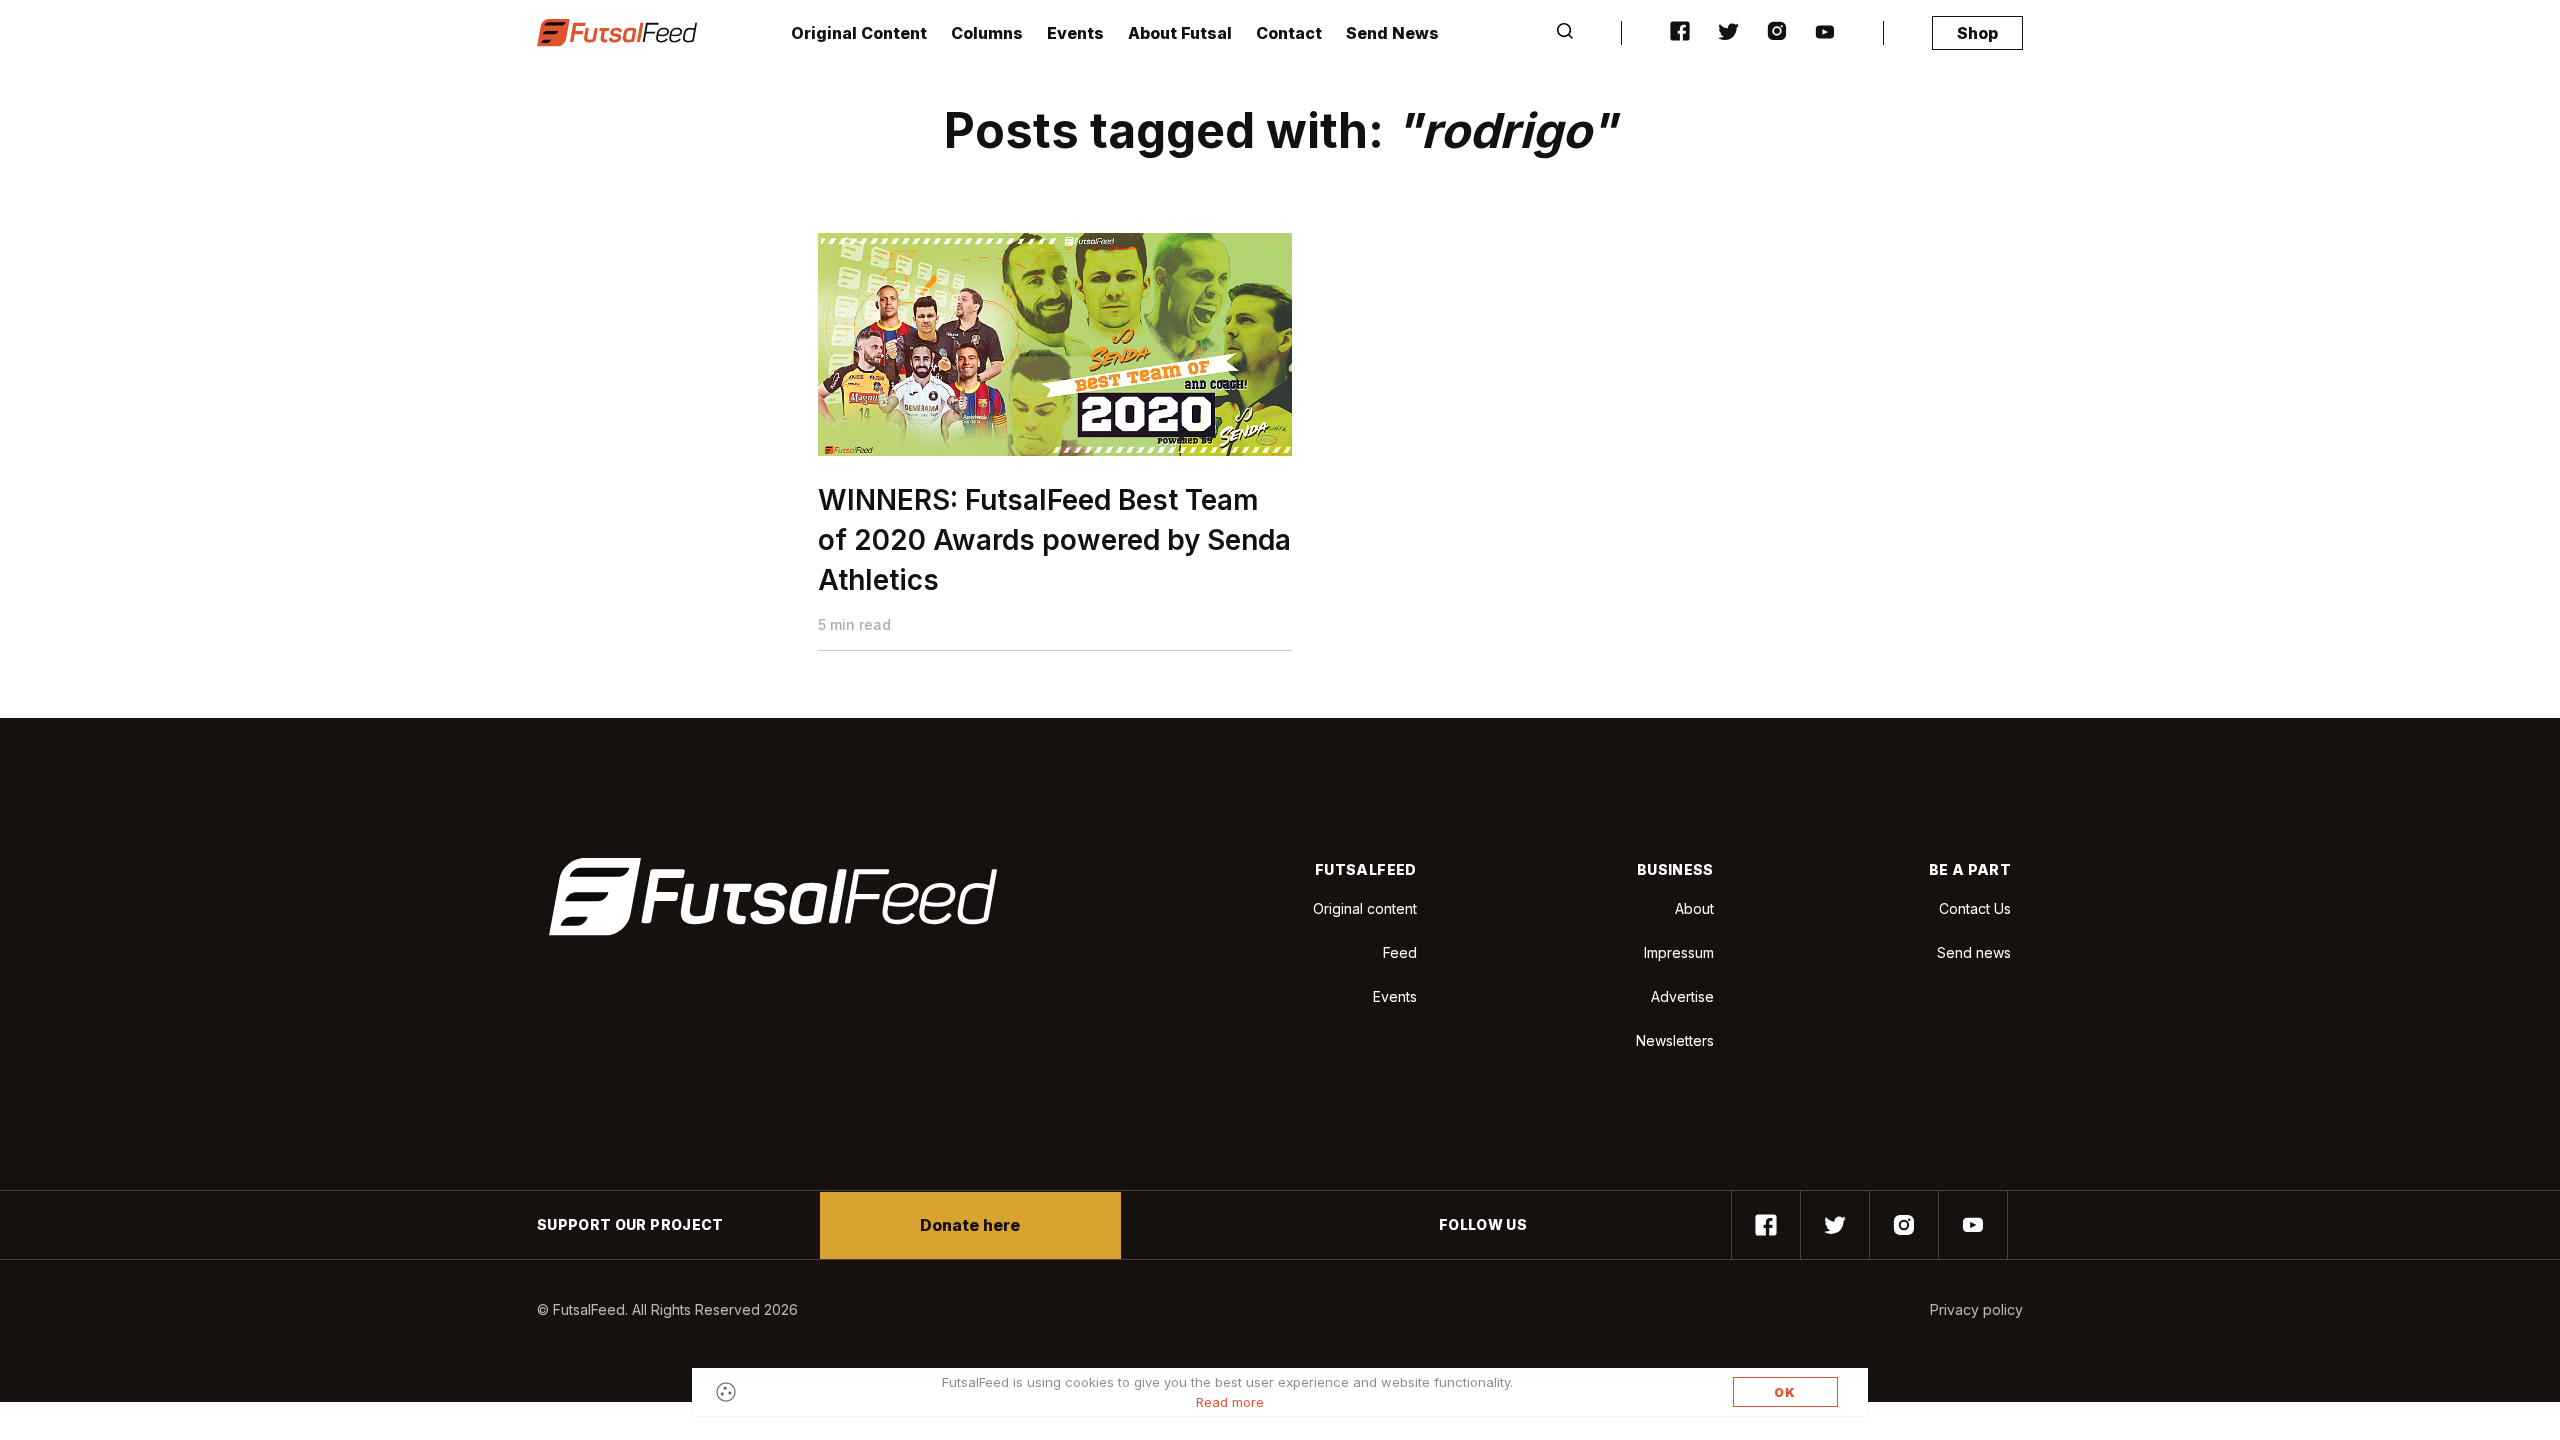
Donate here (970, 1225)
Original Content (859, 33)
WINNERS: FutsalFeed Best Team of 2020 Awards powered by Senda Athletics (1054, 540)
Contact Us (1975, 909)
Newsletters (1675, 1040)
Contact (1289, 33)
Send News (1392, 33)
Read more (1230, 1402)
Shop (1977, 33)
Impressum (1679, 952)
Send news (1974, 952)
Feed (1400, 952)
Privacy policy (1976, 1309)
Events (1075, 33)
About (1694, 908)
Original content (1365, 908)
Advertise (1682, 996)
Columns (987, 33)
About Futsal (1180, 33)
